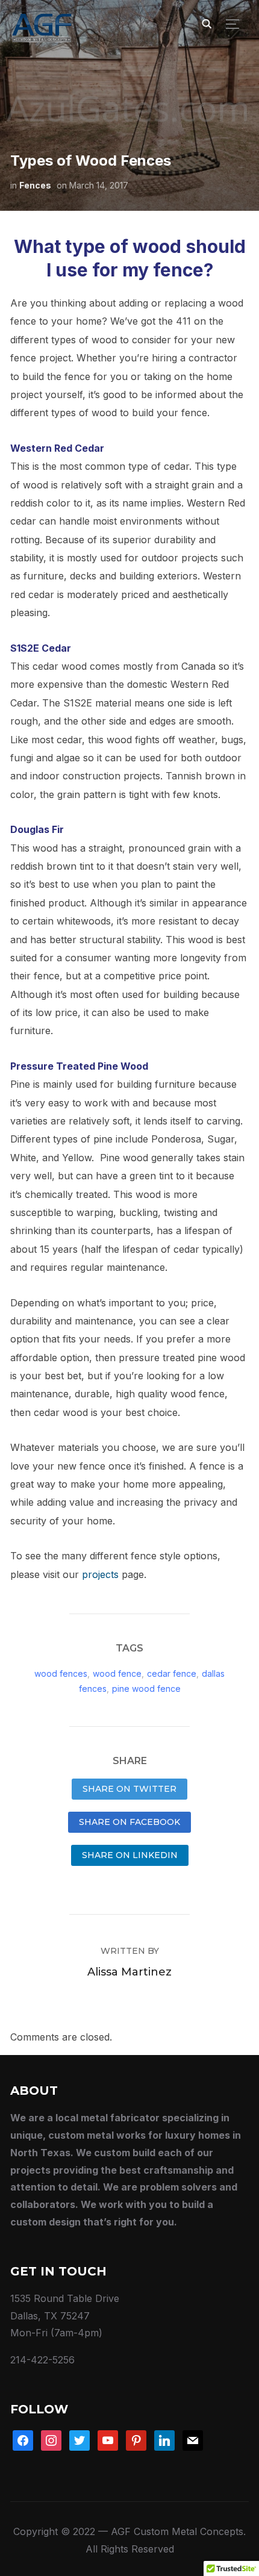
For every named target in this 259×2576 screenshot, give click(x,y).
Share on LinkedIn (130, 1855)
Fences (35, 185)
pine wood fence (146, 1689)
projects (100, 1574)
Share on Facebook (129, 1822)
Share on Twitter (129, 1789)
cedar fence (172, 1673)
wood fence (117, 1673)
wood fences (61, 1673)
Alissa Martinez (129, 1972)
